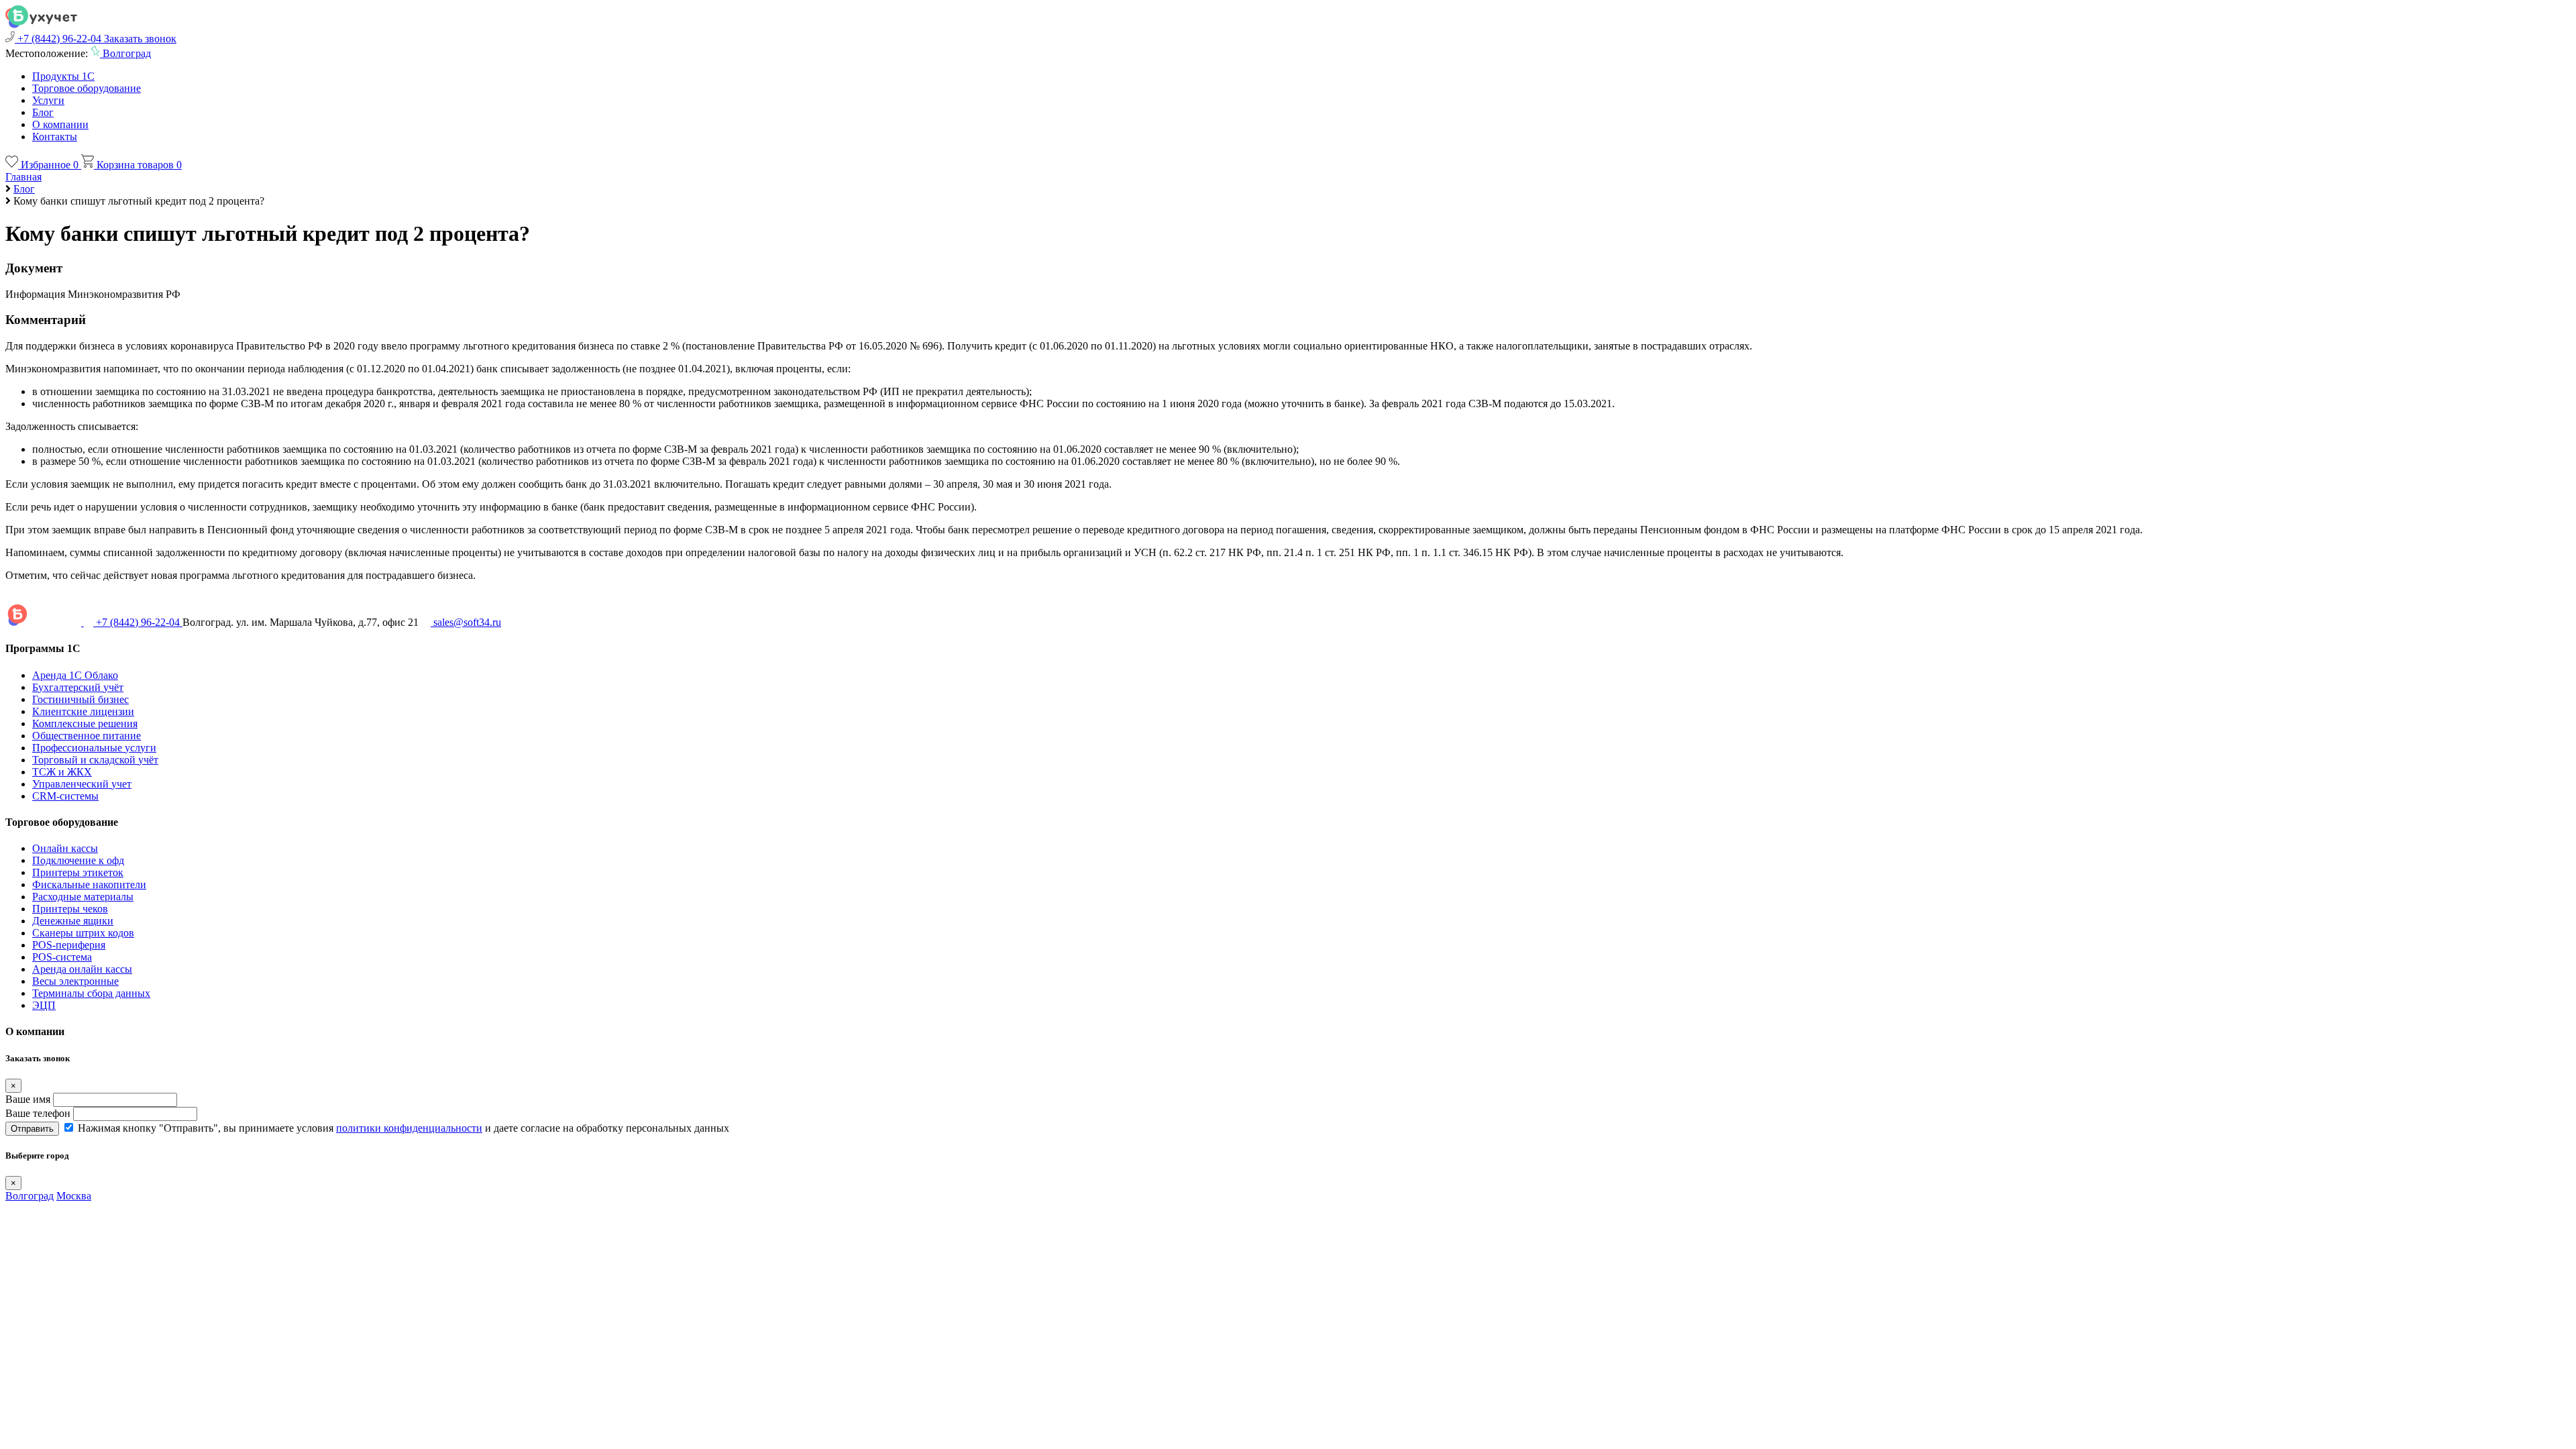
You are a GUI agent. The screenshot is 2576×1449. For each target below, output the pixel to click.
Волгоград (30, 1196)
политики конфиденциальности (409, 1128)
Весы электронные (75, 981)
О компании (60, 124)
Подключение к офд (78, 860)
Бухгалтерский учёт (78, 687)
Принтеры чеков (70, 909)
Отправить (32, 1129)
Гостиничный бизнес (80, 699)
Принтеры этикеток (78, 872)
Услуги (48, 100)
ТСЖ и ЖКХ (62, 772)
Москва (74, 1196)
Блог (43, 112)
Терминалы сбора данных (91, 993)
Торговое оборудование (87, 88)
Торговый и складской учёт (95, 760)
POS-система (62, 957)
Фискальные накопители (89, 884)
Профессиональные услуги (94, 748)
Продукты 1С (63, 76)
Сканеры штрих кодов (83, 933)
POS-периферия (69, 945)
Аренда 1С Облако (75, 675)
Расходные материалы (83, 897)
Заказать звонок (140, 39)
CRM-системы (65, 796)
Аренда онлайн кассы (82, 969)
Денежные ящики (73, 921)
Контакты (55, 137)
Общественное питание (87, 736)
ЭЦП (44, 1005)
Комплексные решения (85, 723)
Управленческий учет (82, 784)
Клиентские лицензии (83, 711)
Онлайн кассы (65, 848)
